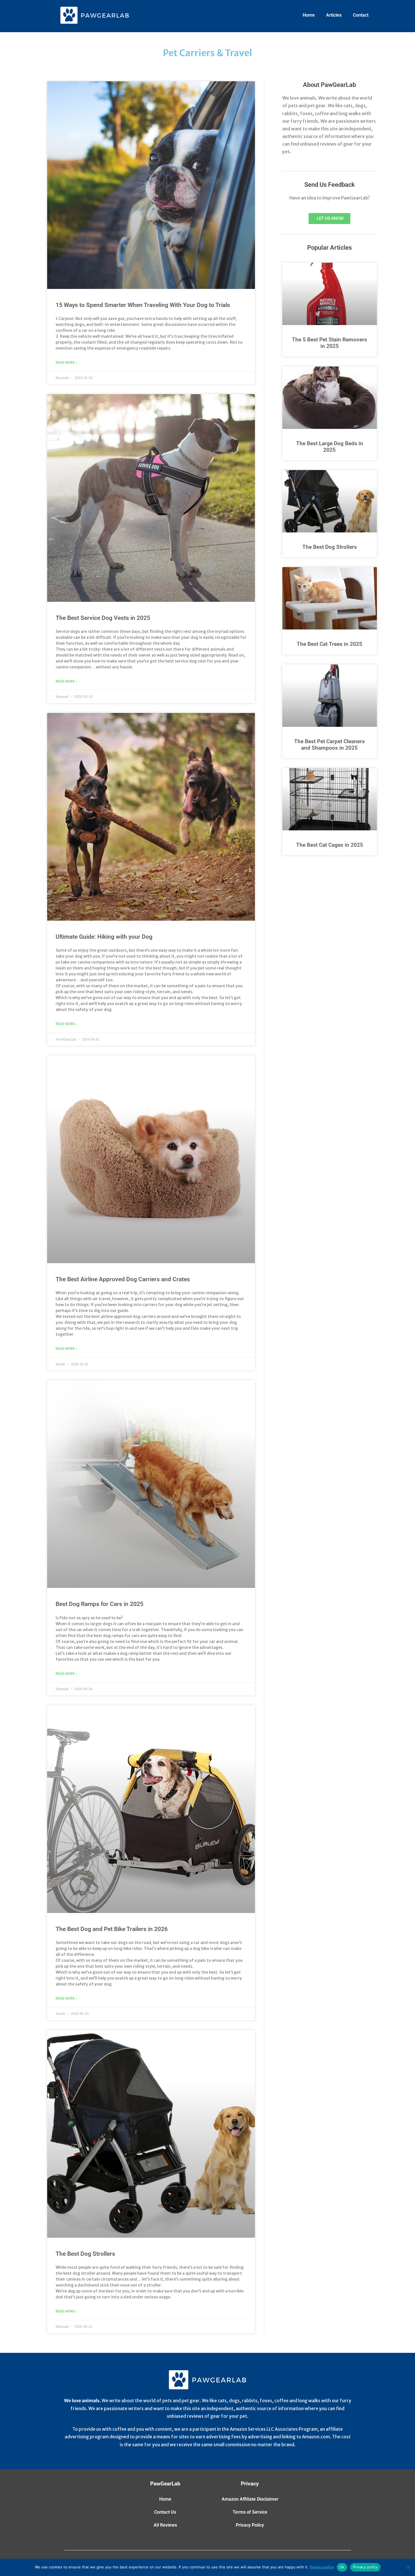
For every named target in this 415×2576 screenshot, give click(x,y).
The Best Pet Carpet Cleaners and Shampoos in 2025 (329, 745)
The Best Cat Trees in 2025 (329, 644)
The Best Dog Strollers (85, 2254)
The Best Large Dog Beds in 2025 (330, 447)
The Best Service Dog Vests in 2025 (103, 618)
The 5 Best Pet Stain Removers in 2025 (329, 343)
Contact (361, 15)
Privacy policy (322, 2567)
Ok (342, 2567)
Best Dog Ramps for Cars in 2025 (100, 1604)
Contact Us (165, 2512)
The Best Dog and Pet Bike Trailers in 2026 (112, 1929)
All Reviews (165, 2525)
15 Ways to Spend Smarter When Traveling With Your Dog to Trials (143, 305)
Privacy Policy (250, 2525)
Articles (334, 15)
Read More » (66, 363)
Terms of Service (250, 2512)
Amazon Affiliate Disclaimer (250, 2499)
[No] (408, 2567)
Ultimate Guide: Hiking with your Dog (104, 937)
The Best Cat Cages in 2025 (330, 845)
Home (309, 15)
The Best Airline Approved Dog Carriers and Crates (123, 1279)
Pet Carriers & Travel (207, 53)
